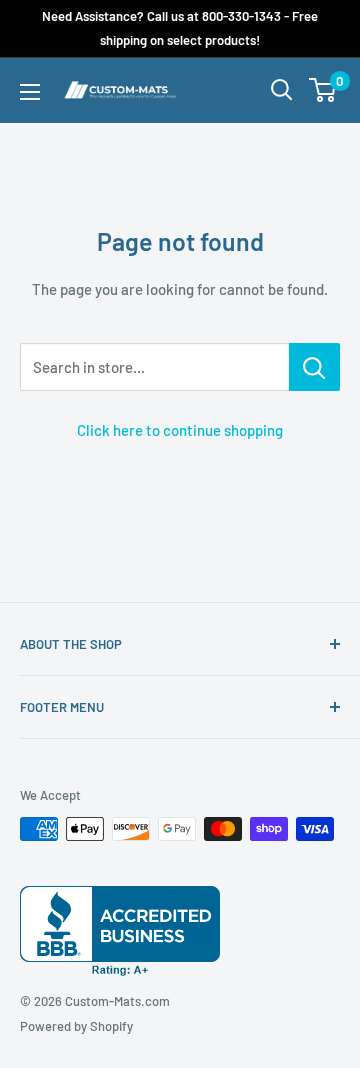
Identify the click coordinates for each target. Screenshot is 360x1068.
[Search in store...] (314, 367)
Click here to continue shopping (180, 430)
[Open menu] (30, 92)
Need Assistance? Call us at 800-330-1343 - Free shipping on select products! (180, 28)
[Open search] (282, 90)
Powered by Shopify (76, 1026)
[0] (323, 90)
